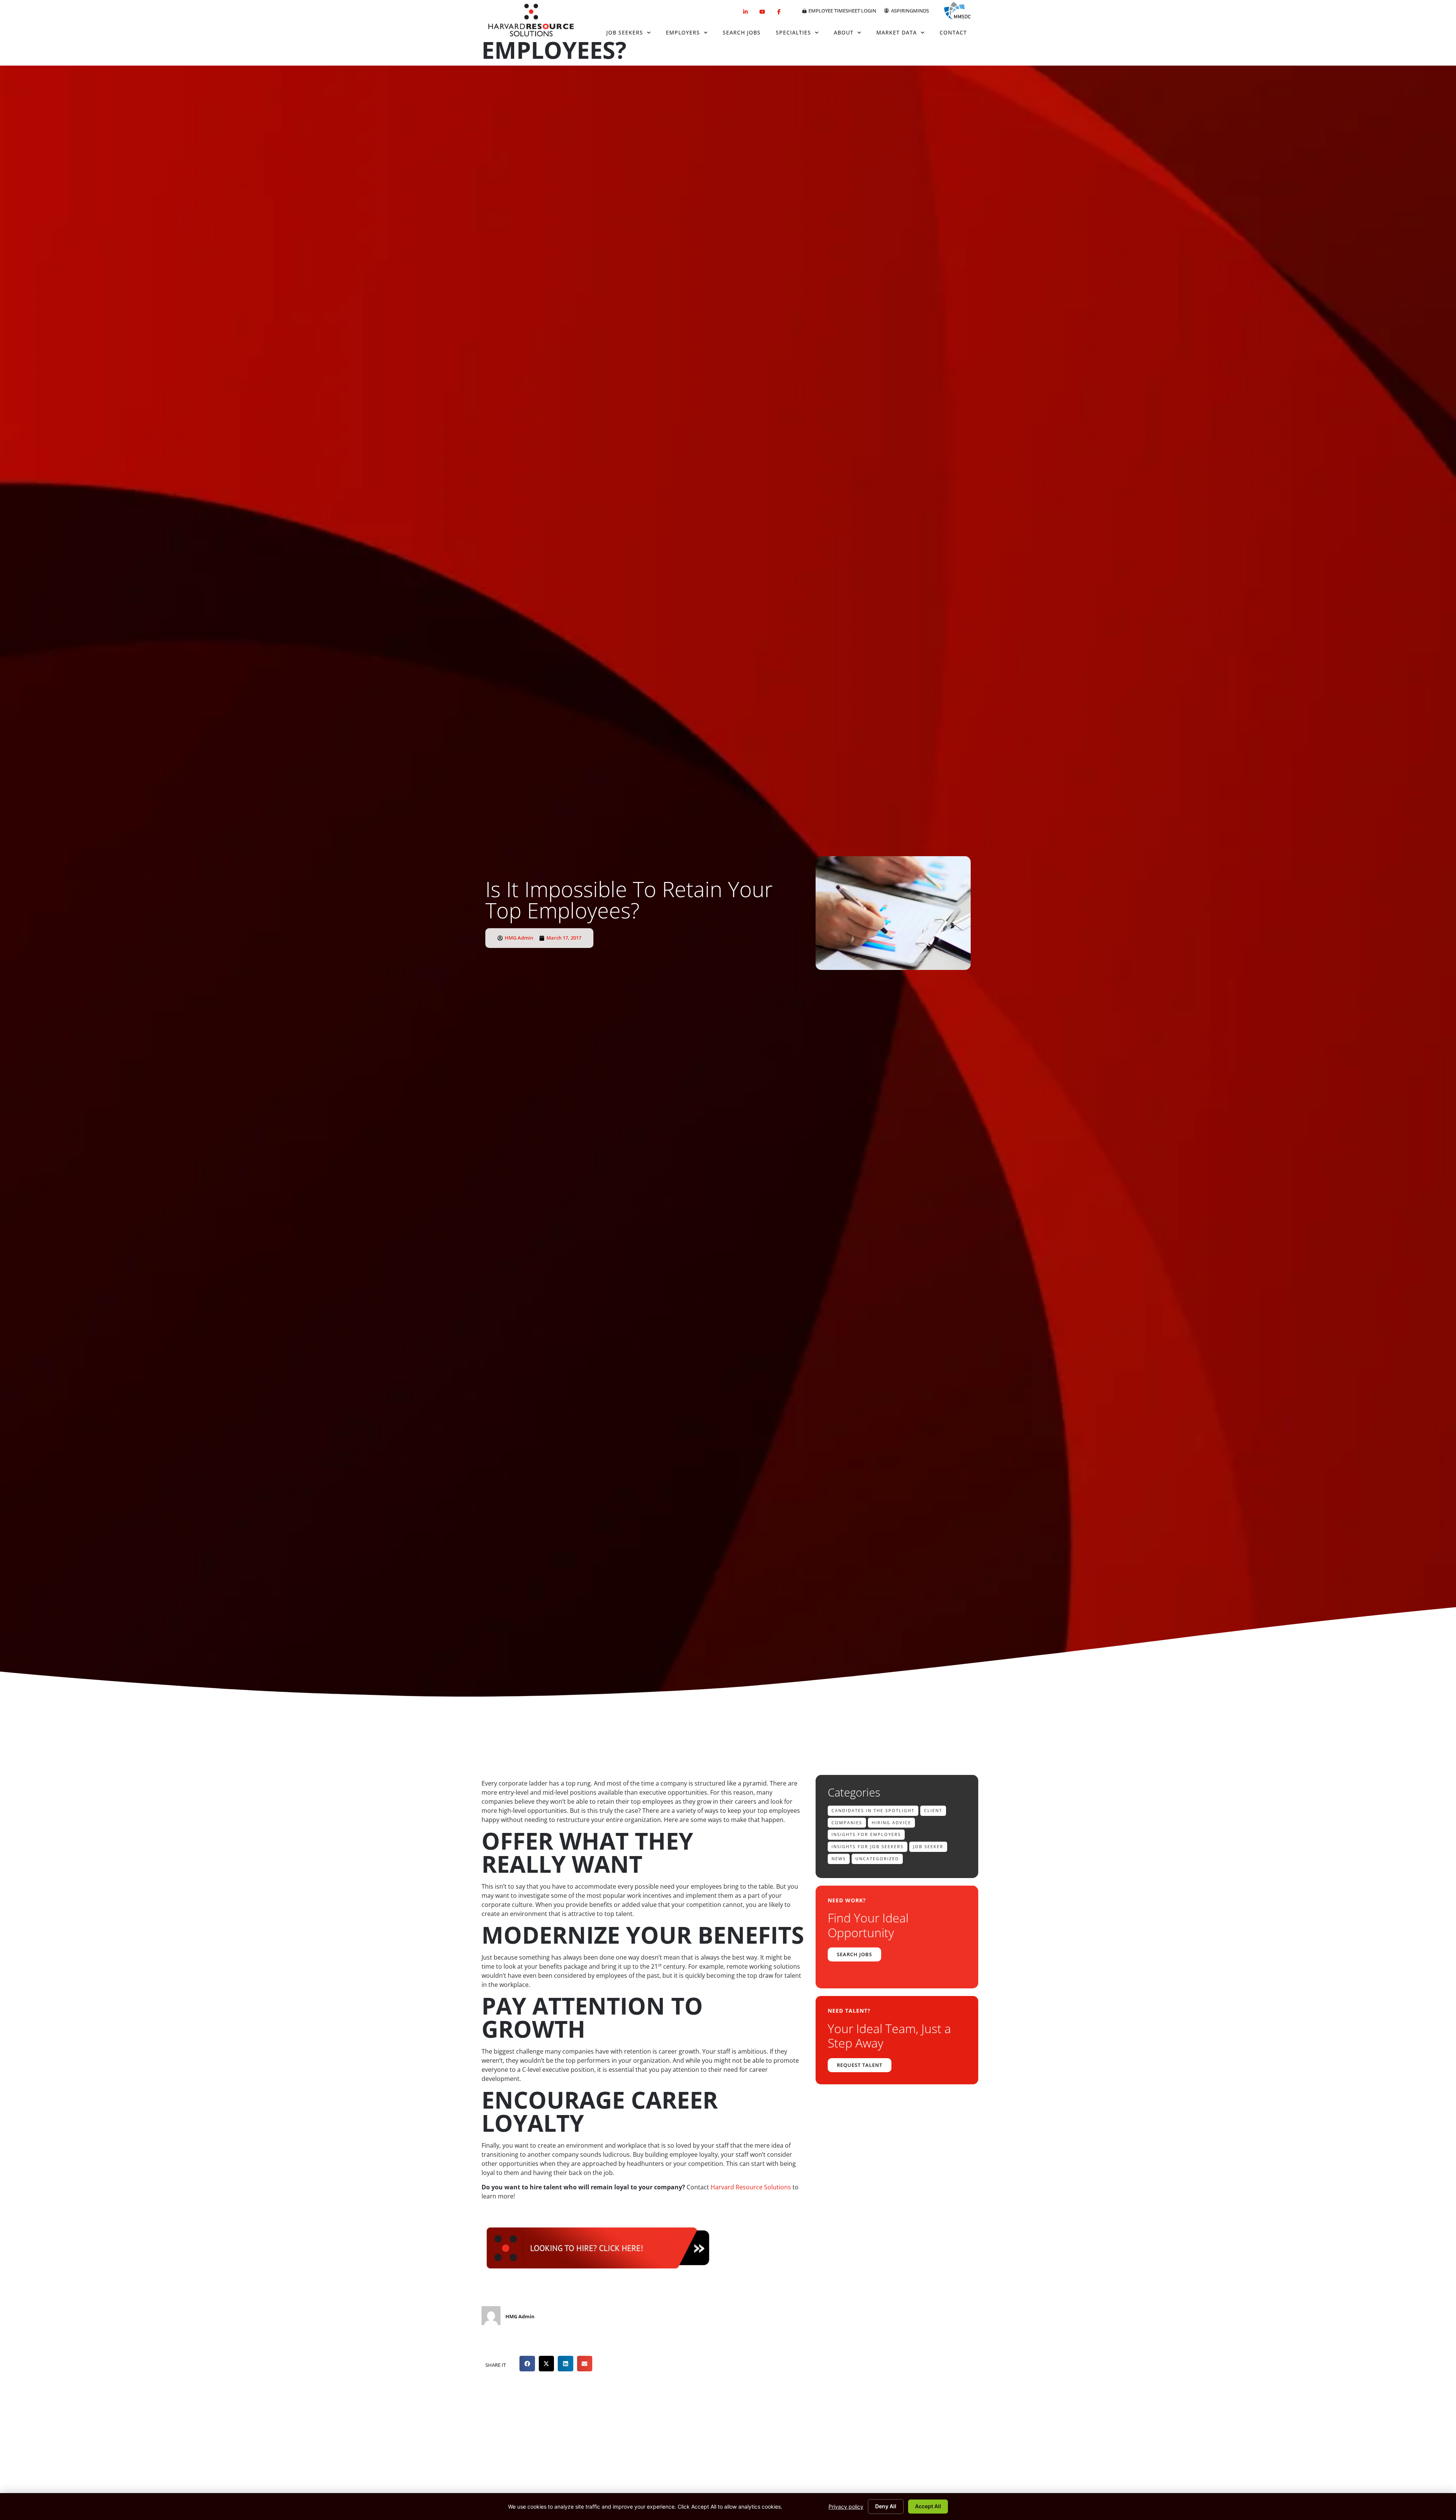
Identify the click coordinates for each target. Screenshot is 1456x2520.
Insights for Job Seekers (868, 1846)
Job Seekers (625, 32)
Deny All (886, 2506)
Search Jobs (742, 32)
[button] (527, 2364)
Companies (847, 1823)
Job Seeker (928, 1846)
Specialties (793, 32)
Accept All (928, 2506)
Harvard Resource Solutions (751, 2187)
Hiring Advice (891, 1823)
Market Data (897, 32)
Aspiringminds (910, 11)
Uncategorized (877, 1859)
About (844, 32)
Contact (953, 32)
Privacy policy (846, 2507)
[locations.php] (597, 2274)
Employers (683, 32)
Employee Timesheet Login (842, 11)
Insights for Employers (866, 1834)
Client (933, 1810)
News (839, 1859)
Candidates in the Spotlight (873, 1810)
